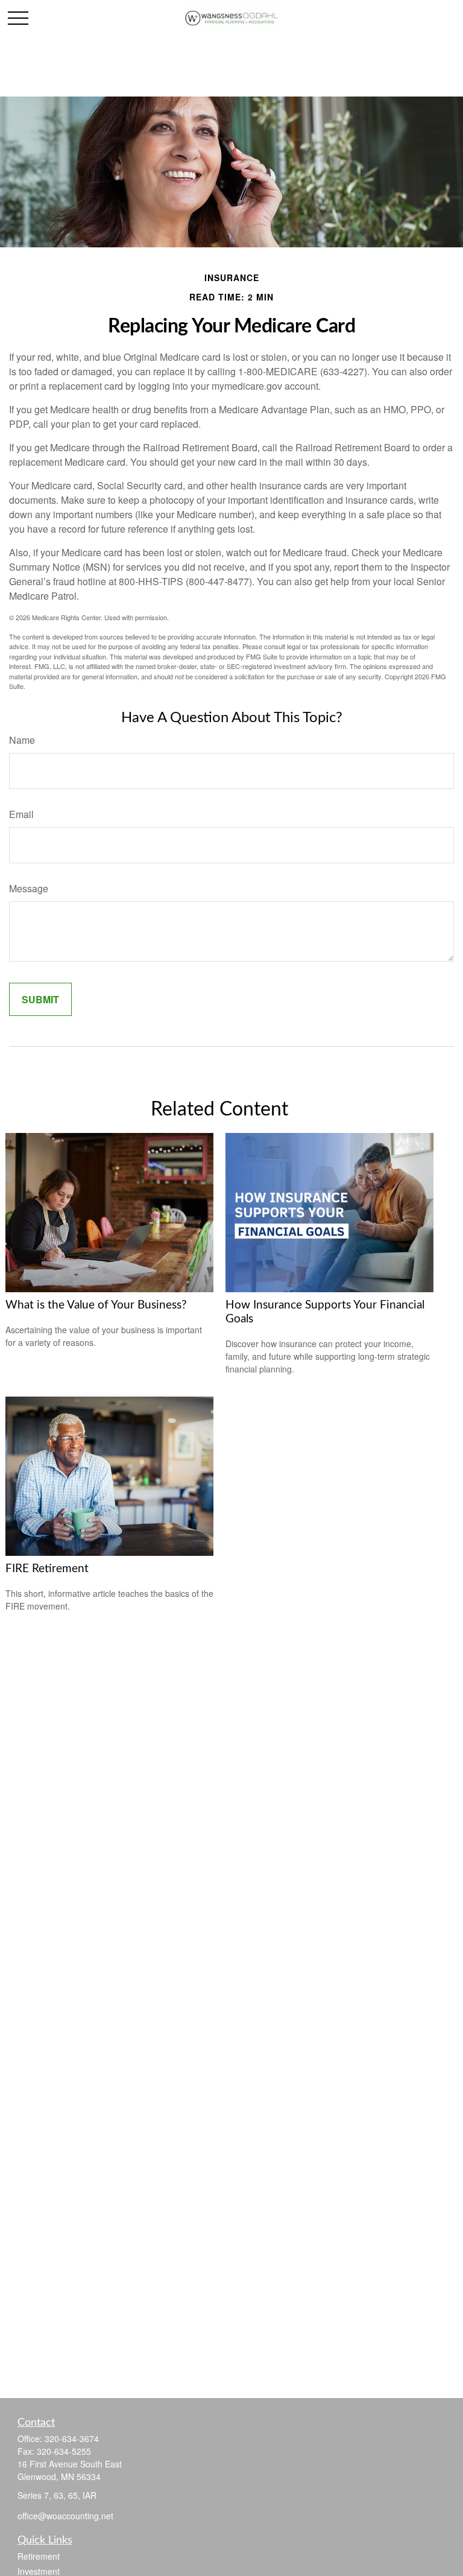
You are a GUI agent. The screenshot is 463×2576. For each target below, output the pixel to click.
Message (29, 888)
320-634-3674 (72, 2438)
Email (21, 814)
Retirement (39, 2556)
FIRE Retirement (47, 1569)
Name (22, 740)
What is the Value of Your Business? (96, 1305)
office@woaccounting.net (65, 2516)
